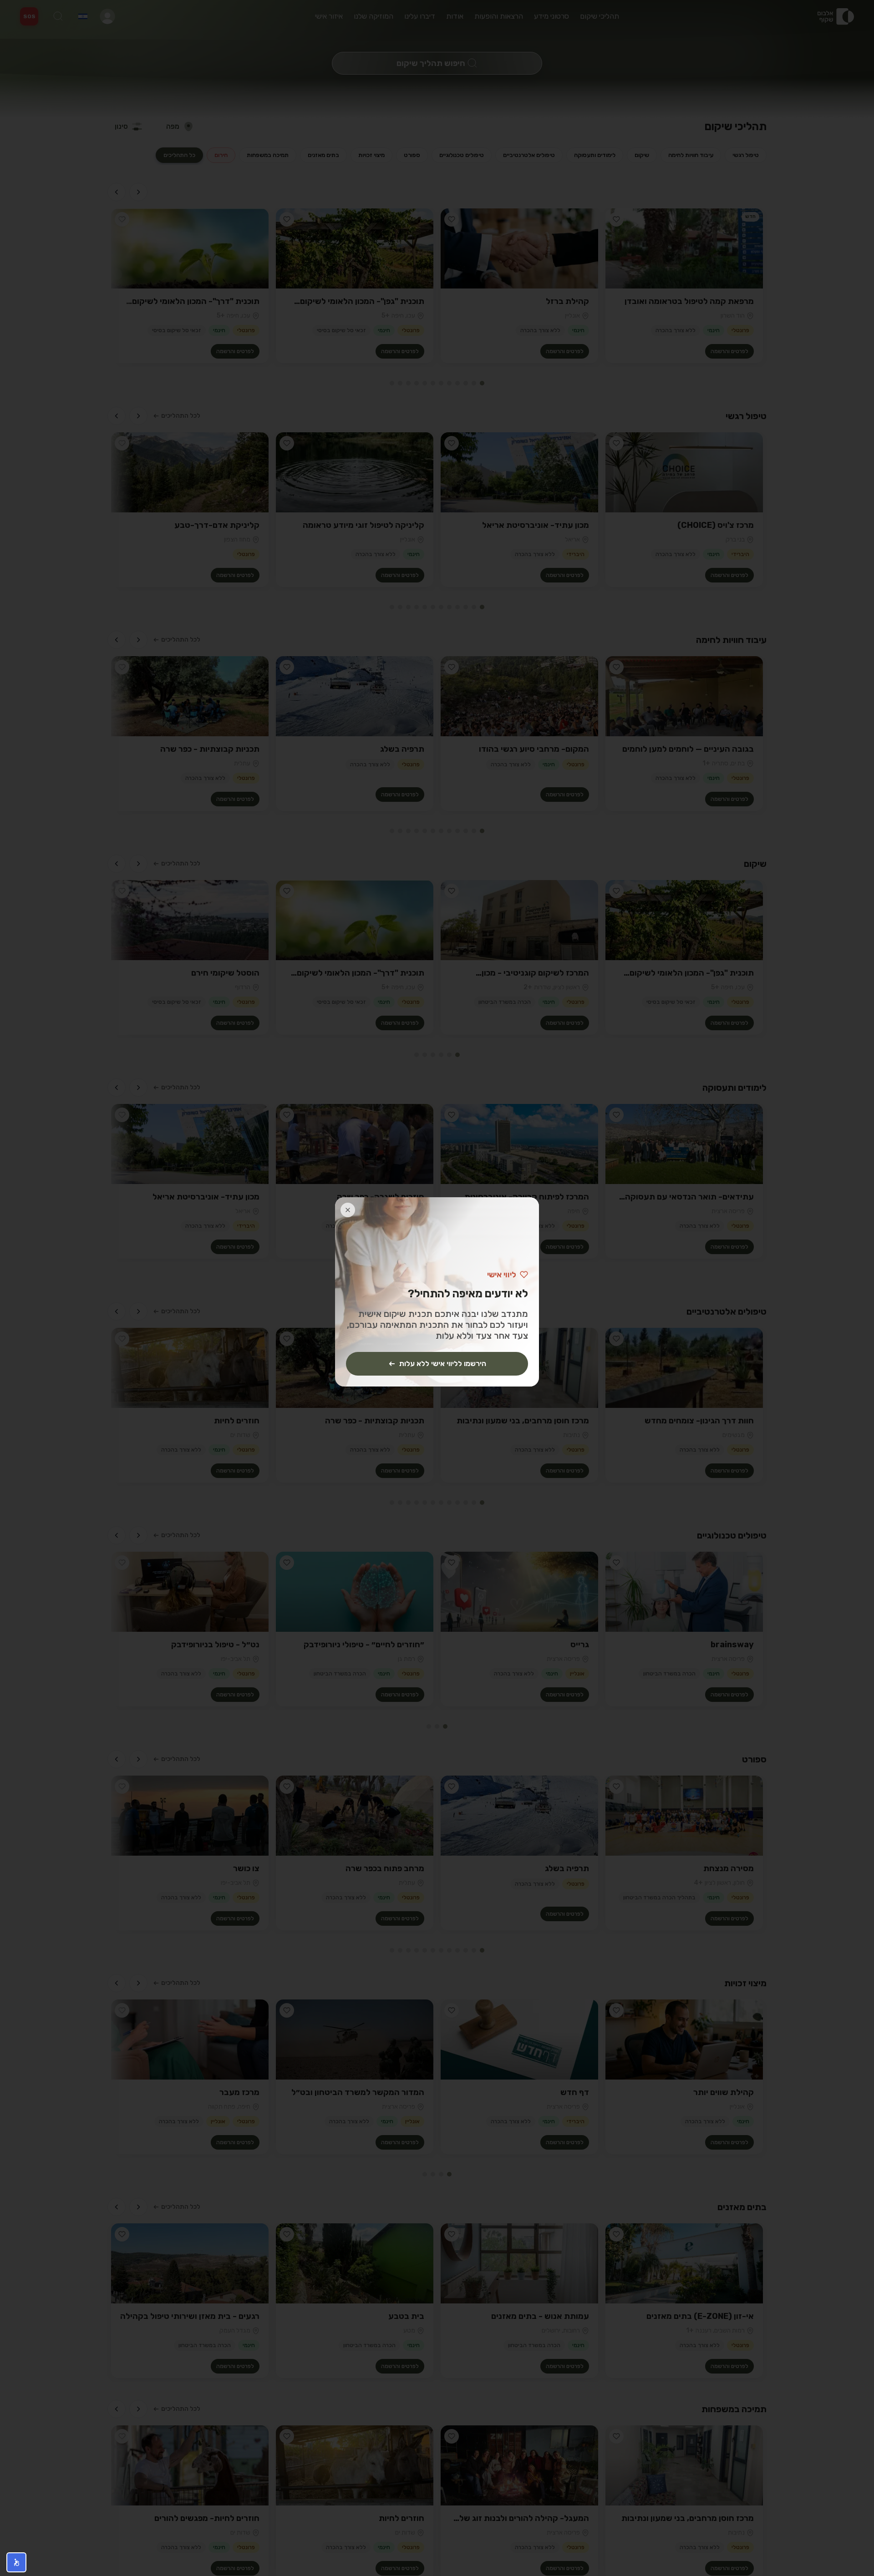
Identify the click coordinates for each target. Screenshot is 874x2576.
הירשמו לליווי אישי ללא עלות (443, 1364)
